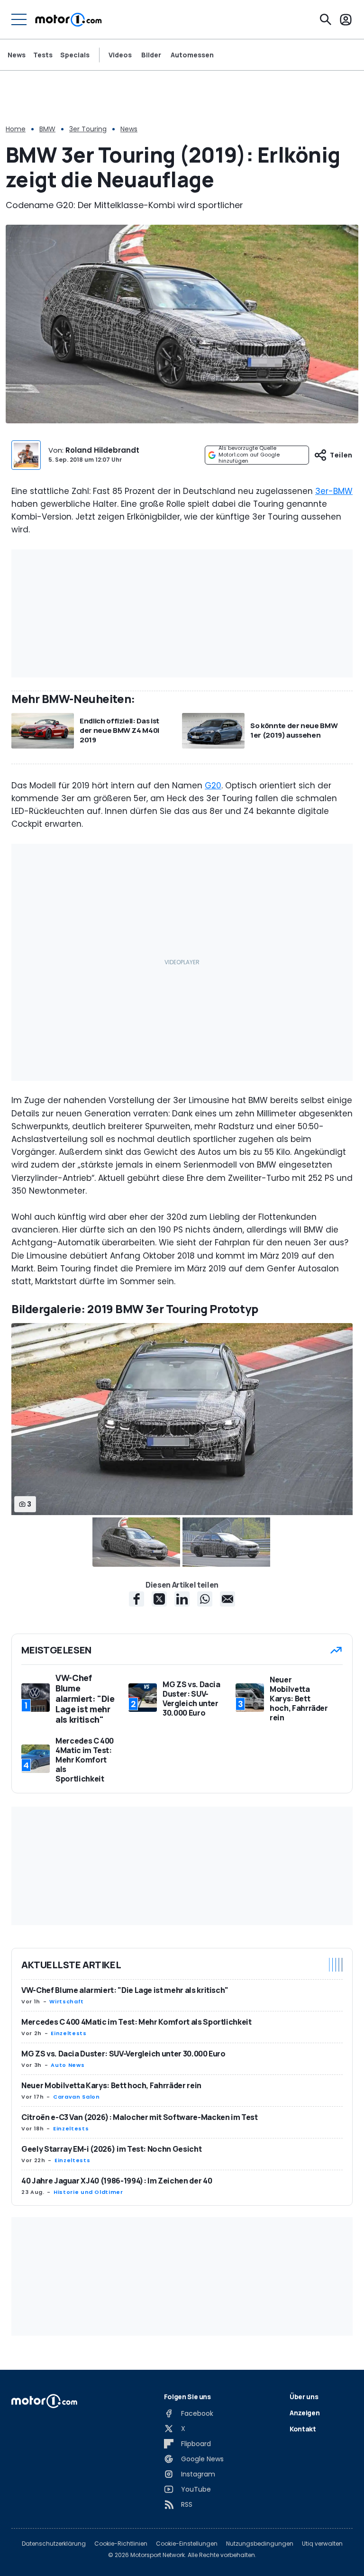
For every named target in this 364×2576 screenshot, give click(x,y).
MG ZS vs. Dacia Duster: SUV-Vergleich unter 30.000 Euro (123, 2054)
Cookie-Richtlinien (121, 2544)
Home (16, 129)
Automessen (192, 55)
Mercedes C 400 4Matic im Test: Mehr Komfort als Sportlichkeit (136, 2022)
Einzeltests (68, 2033)
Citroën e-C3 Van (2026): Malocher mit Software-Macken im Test (140, 2117)
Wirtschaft (66, 2001)
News (17, 55)
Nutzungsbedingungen (260, 2544)
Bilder (151, 55)
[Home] (68, 19)
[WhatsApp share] (205, 1599)
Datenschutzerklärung (54, 2544)
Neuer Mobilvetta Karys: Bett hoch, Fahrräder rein (111, 2085)
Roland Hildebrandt (102, 450)
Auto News (68, 2065)
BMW (47, 129)
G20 (213, 786)
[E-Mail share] (227, 1599)
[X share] (159, 1599)
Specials (75, 55)
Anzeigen (305, 2413)
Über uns (304, 2397)
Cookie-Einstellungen (187, 2544)
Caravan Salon (76, 2097)
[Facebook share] (136, 1599)
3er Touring (88, 129)
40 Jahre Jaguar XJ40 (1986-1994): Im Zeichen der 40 (117, 2181)
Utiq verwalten (322, 2544)
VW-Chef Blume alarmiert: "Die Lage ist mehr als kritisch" (125, 1990)
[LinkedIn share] (182, 1599)
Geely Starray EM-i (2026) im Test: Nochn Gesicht (111, 2149)
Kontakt (303, 2429)
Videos (120, 55)
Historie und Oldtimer (88, 2192)
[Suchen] (326, 19)
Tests (43, 55)
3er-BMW (334, 491)
